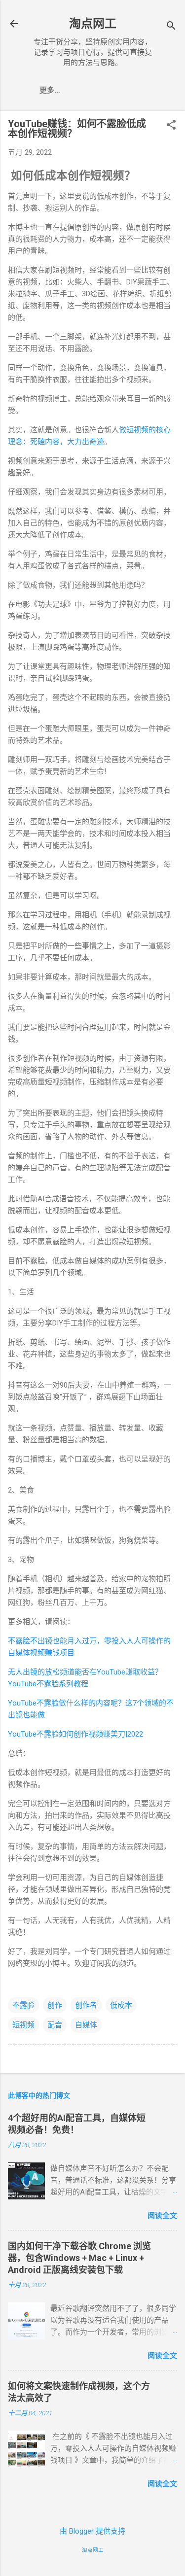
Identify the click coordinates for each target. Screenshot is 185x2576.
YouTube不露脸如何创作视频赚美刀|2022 (75, 1734)
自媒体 (86, 2025)
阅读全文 (162, 2216)
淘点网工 (93, 24)
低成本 (121, 2005)
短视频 (23, 2025)
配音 (55, 2025)
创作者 (86, 2005)
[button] (171, 126)
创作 (55, 2005)
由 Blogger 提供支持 (92, 2531)
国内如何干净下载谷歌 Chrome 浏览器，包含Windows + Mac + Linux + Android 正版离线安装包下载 (79, 2258)
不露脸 (23, 2005)
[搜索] (171, 27)
